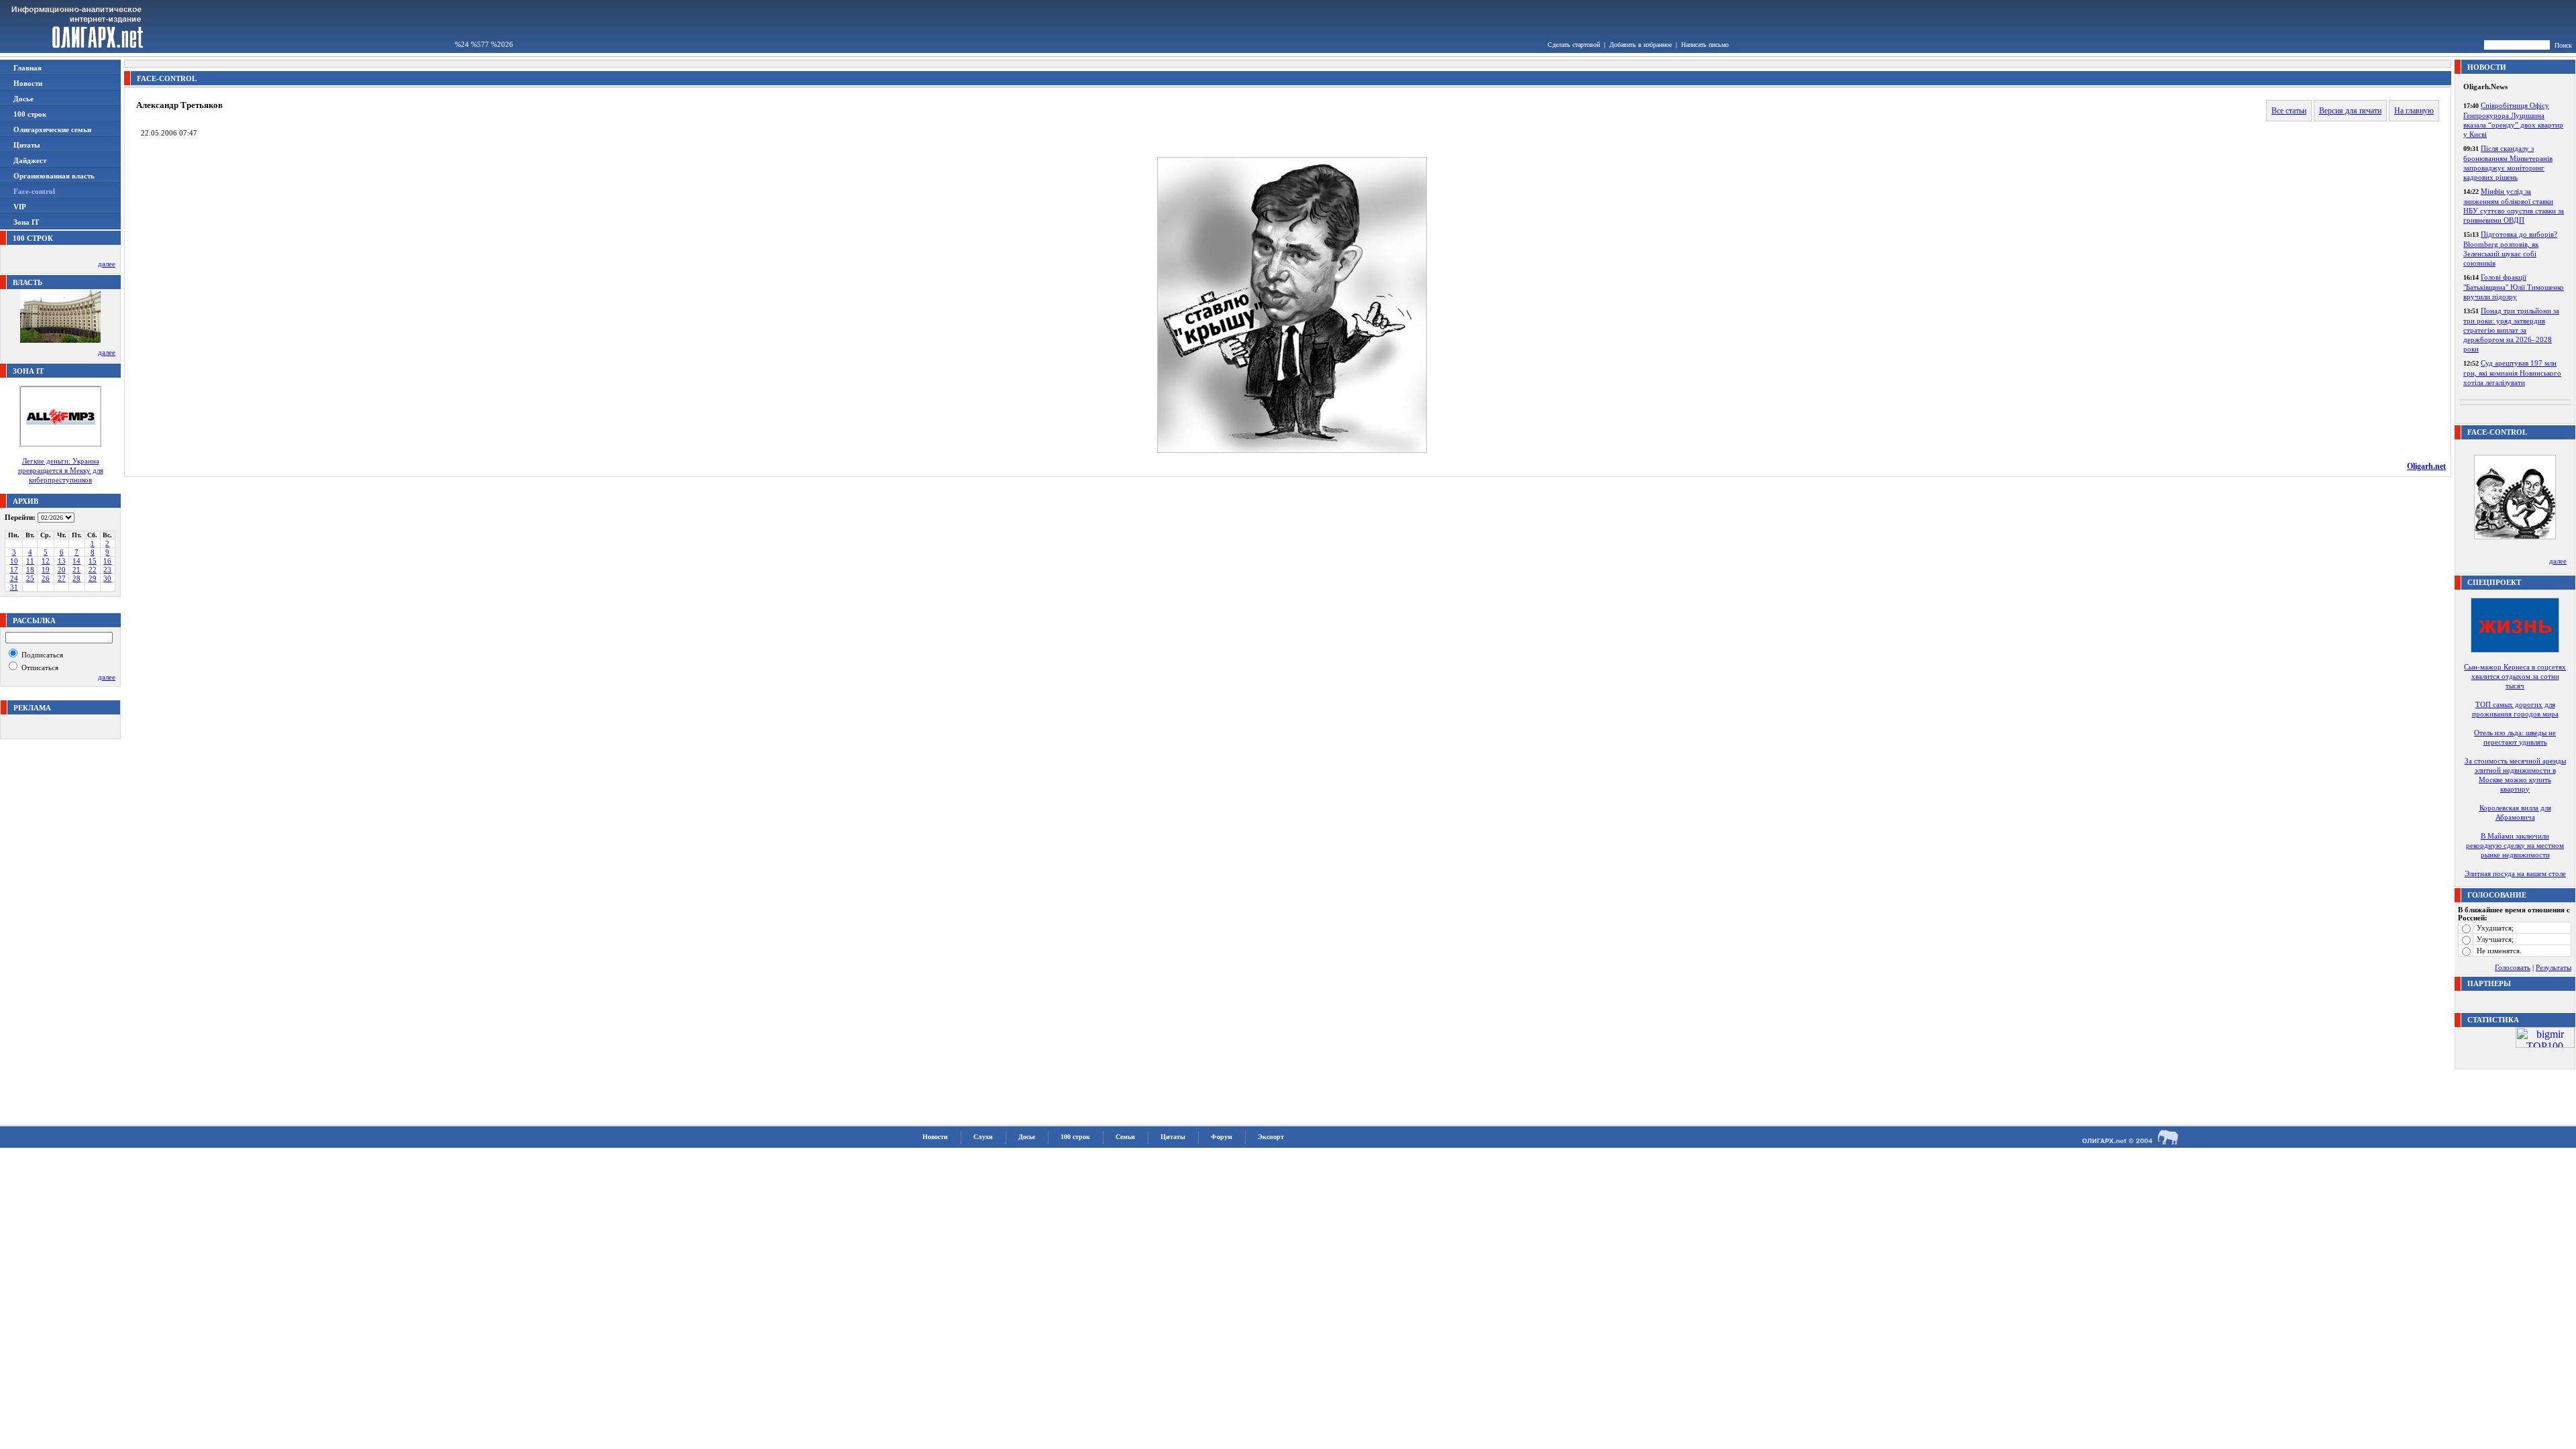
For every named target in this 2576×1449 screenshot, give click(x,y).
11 (30, 561)
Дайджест (30, 160)
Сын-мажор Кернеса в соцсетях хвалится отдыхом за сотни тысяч (2515, 676)
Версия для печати (2350, 111)
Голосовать (2513, 967)
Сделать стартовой (1574, 45)
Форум (1222, 1137)
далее (107, 264)
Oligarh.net (2426, 466)
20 (62, 570)
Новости (28, 83)
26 (46, 578)
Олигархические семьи (52, 129)
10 (14, 561)
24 (14, 578)
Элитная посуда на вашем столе (2515, 873)
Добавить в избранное (1641, 45)
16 (107, 561)
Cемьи (1125, 1137)
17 (14, 570)
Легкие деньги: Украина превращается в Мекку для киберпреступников (61, 470)
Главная (28, 68)
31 (14, 587)
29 (93, 578)
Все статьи (2289, 111)
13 (62, 561)
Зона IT (26, 222)
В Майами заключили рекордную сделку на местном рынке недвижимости (2515, 845)
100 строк (30, 114)
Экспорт (1271, 1137)
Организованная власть (54, 176)
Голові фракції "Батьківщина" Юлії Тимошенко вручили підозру (2514, 287)
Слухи (983, 1137)
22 (93, 570)
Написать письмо (1705, 45)
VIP (20, 207)
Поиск (2563, 45)
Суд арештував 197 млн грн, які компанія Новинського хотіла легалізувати (2512, 373)
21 (76, 570)
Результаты (2554, 967)
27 (62, 578)
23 (107, 570)
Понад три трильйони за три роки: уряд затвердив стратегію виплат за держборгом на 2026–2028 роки (2511, 330)
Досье (23, 99)
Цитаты (27, 145)
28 (76, 578)
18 (30, 570)
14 (76, 561)
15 (93, 561)
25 (30, 578)
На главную (2414, 111)
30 (107, 578)
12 (46, 561)
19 (46, 570)
